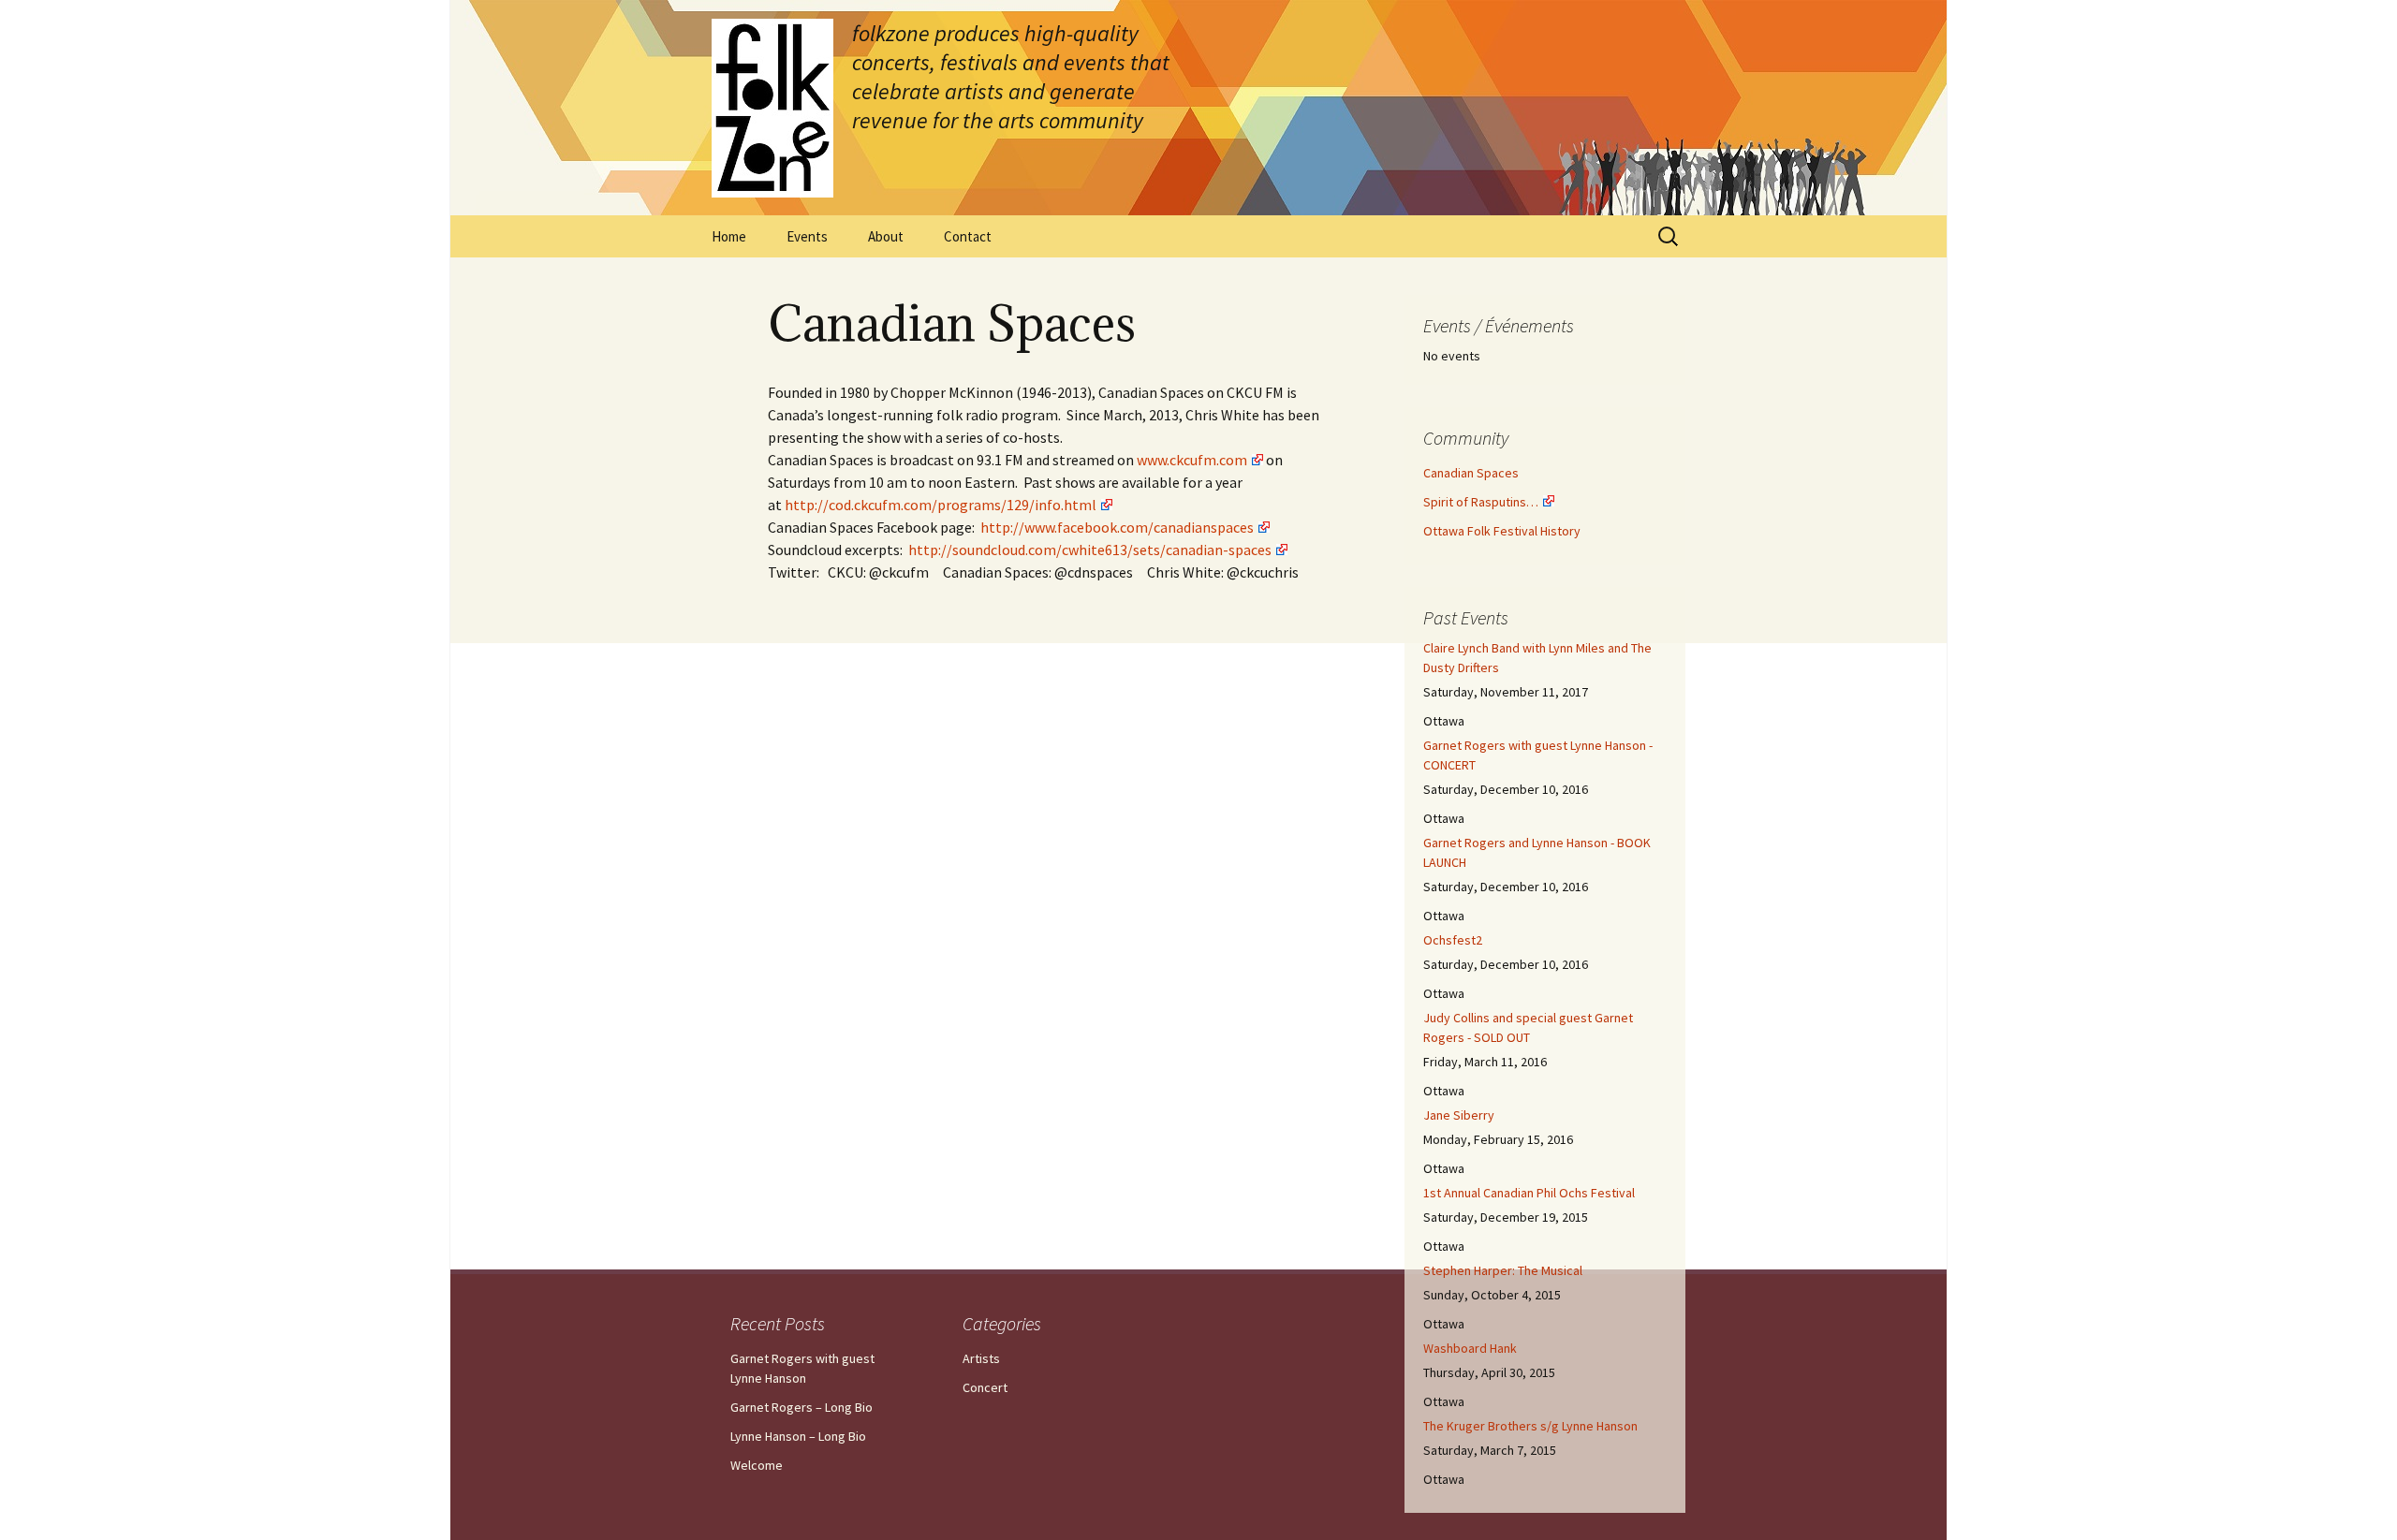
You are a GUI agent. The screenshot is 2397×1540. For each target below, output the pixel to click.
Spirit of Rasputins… (1481, 502)
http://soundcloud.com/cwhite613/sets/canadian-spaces (1090, 550)
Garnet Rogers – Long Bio (801, 1407)
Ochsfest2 (1453, 940)
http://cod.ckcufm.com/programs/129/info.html (941, 505)
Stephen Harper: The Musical (1503, 1270)
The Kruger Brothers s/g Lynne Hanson (1530, 1426)
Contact (968, 236)
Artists (981, 1358)
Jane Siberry (1459, 1115)
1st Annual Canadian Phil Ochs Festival (1529, 1193)
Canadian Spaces (1471, 473)
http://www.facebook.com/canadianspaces (1117, 527)
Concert (985, 1387)
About (886, 236)
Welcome (757, 1465)
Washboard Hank (1470, 1348)
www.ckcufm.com (1192, 460)
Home (729, 236)
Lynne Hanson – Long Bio (798, 1436)
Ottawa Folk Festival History (1502, 531)
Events (807, 236)
